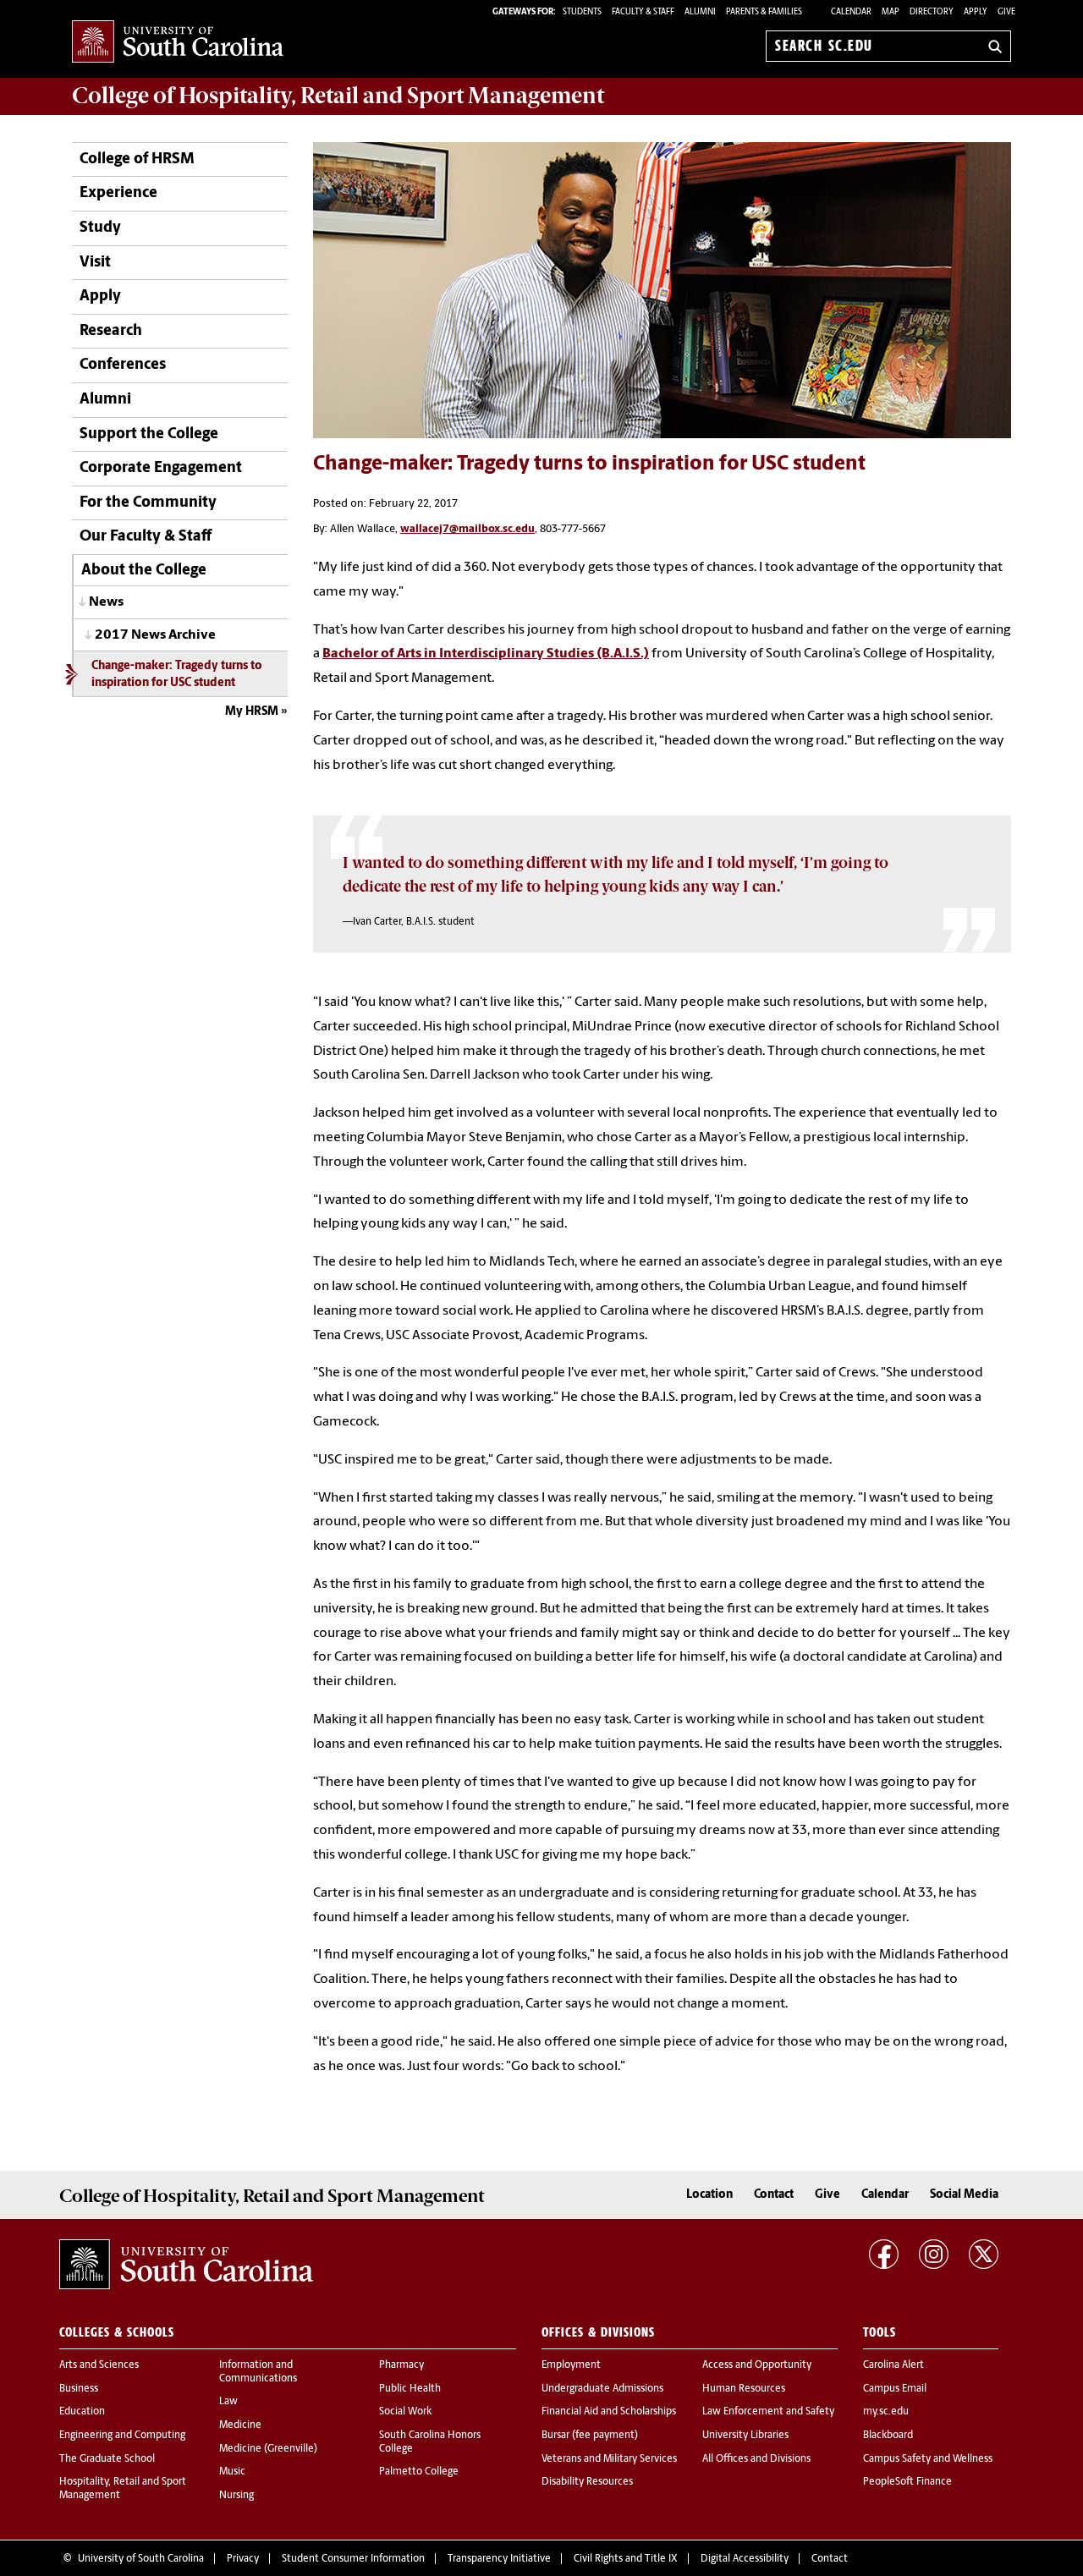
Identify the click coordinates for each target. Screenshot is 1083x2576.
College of (338, 96)
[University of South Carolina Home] (178, 43)
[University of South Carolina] (186, 2265)
